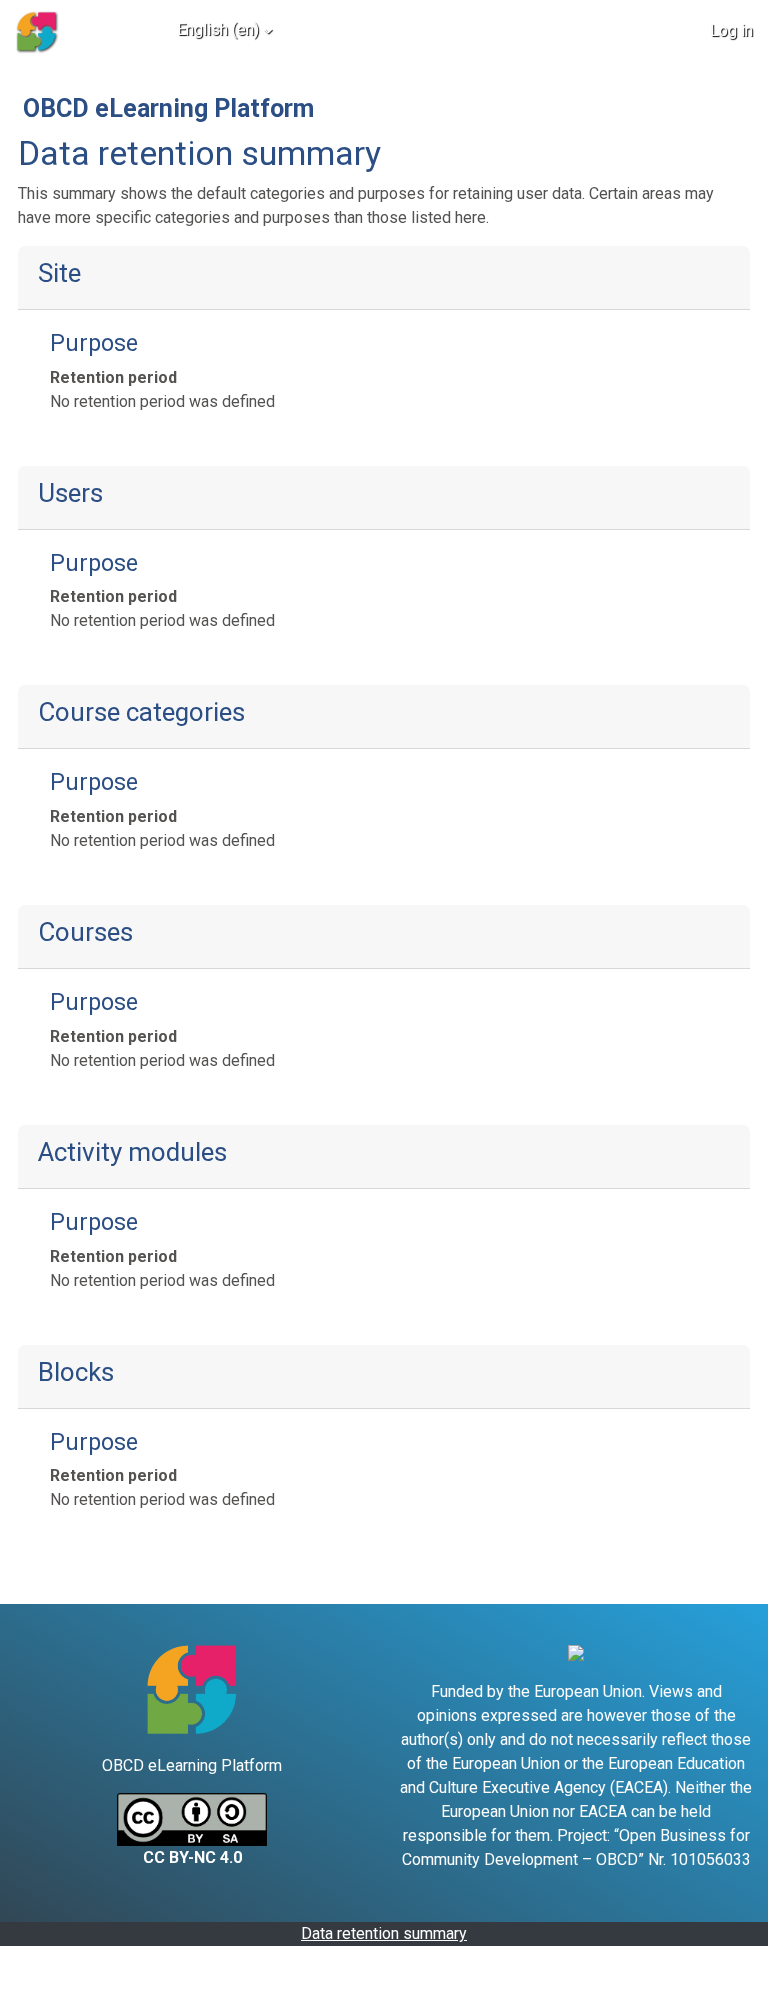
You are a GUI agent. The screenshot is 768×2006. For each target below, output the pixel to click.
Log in (731, 30)
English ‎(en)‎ (218, 29)
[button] (620, 30)
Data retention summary (384, 1933)
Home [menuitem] (110, 29)
